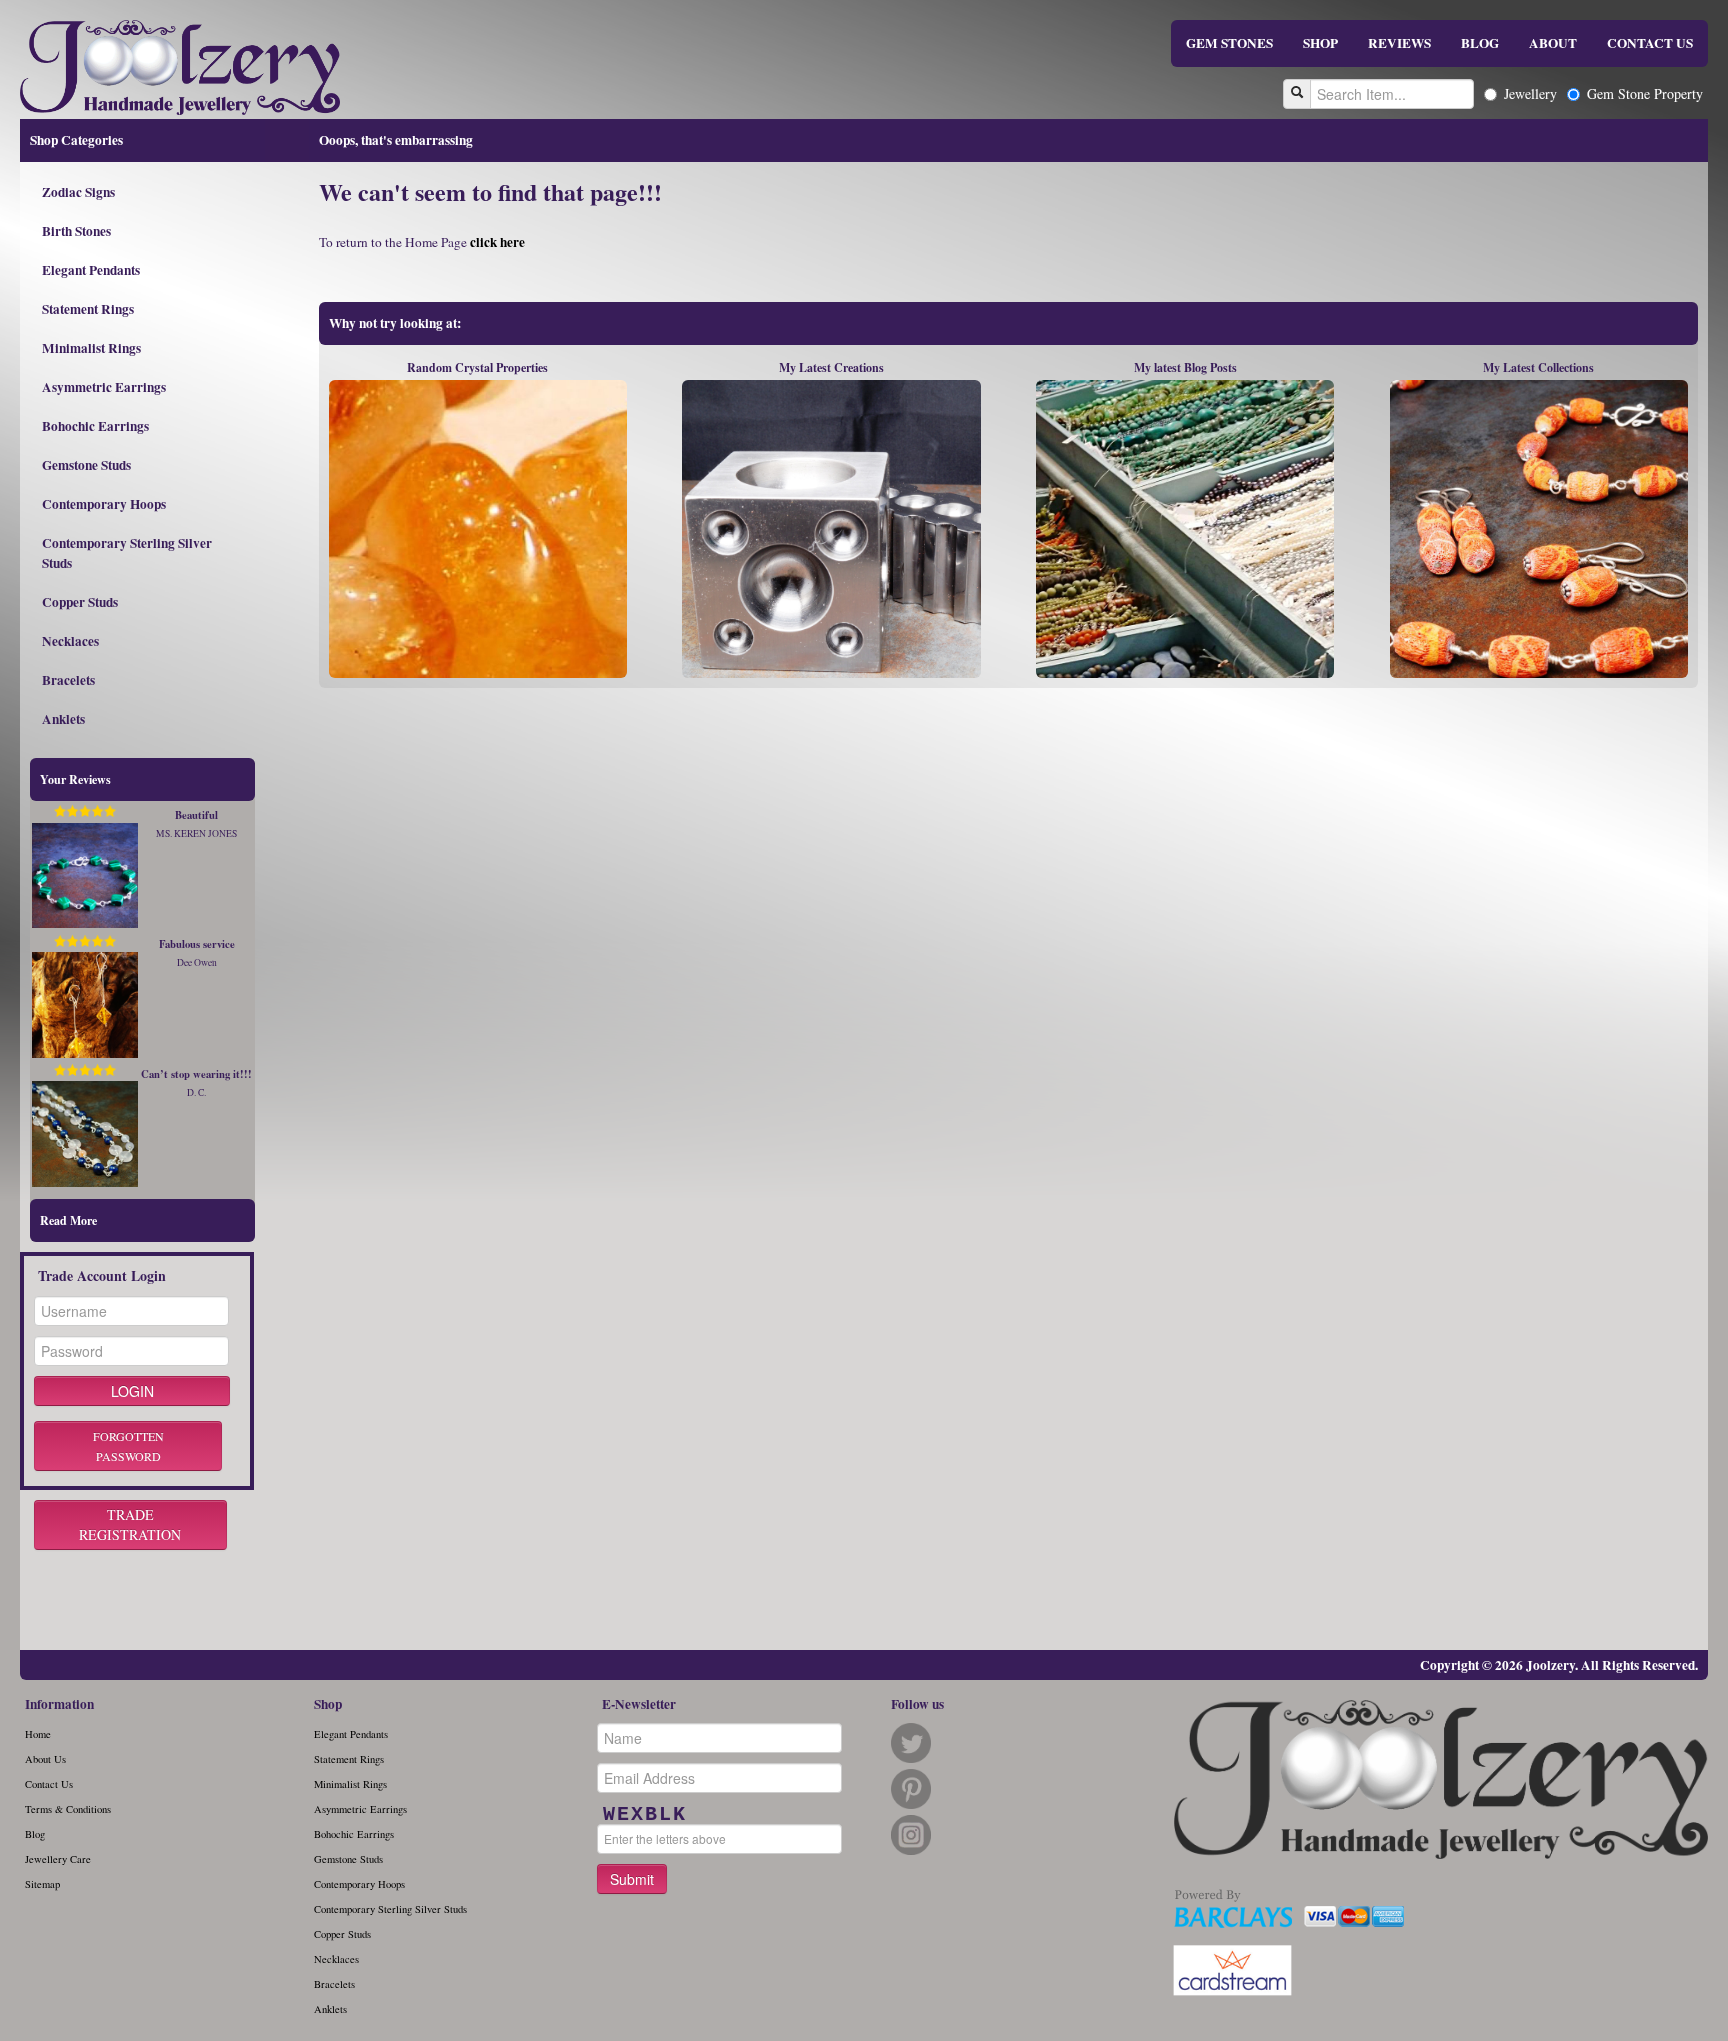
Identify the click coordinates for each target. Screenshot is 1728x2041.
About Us (45, 1759)
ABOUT (1553, 43)
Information (59, 1704)
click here (497, 242)
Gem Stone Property (1645, 93)
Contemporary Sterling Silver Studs (127, 553)
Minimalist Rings (91, 348)
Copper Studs (80, 602)
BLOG (1480, 43)
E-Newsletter (639, 1704)
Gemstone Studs (86, 465)
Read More (68, 1220)
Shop (328, 1704)
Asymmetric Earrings (104, 387)
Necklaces (70, 641)
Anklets (63, 719)
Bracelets (68, 680)
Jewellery (1530, 93)
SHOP (1320, 43)
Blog (35, 1834)
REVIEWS (1399, 43)
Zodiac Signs (78, 192)
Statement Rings (88, 309)
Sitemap (42, 1884)
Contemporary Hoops (104, 504)
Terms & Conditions (68, 1809)
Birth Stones (76, 231)
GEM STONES (1229, 43)
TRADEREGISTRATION (130, 1524)
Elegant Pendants (91, 270)
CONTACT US (1650, 43)
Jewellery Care (58, 1859)
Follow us (917, 1704)
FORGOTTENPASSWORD (128, 1446)
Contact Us (49, 1784)
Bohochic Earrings (95, 426)
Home (38, 1734)
